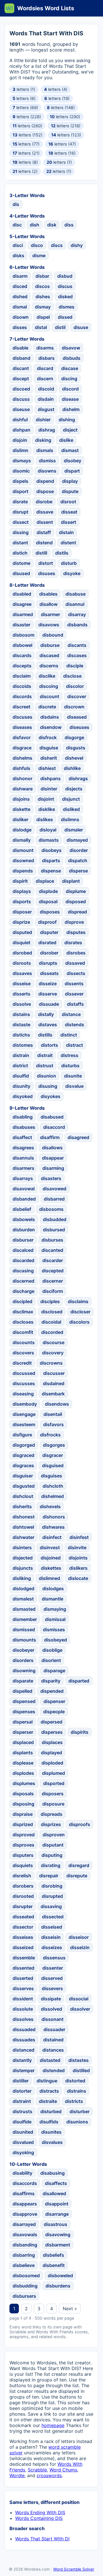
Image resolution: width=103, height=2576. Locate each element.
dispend (45, 481)
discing (69, 379)
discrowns (51, 1363)
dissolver (80, 2009)
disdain (46, 399)
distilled (81, 2070)
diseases (22, 727)
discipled (22, 1301)
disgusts (76, 748)
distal (41, 327)
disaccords (25, 2183)
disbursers (24, 2296)
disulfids (49, 2122)
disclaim (22, 676)
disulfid (21, 1076)
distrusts (22, 2111)
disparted (79, 1681)
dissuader (54, 2029)
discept (21, 379)
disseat (69, 512)
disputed (22, 932)
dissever (74, 994)
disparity (51, 1681)
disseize (48, 984)
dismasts (49, 840)
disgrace (22, 748)
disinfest (79, 1537)
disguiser (23, 1476)
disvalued (23, 2142)
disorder (79, 850)
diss (69, 225)
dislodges (53, 1588)
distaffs (75, 1004)
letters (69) (25, 108)
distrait (45, 1055)
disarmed (23, 614)
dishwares (53, 1527)
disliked (71, 809)
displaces (52, 1742)
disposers (53, 1794)
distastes (79, 2060)
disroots (22, 963)
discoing (49, 686)
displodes (23, 1773)
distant (20, 543)
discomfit (23, 1332)
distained (53, 2040)
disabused (52, 1117)
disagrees (23, 1148)
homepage (53, 2425)
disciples (50, 1301)
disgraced (23, 1455)
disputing (52, 1855)
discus (65, 286)
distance (71, 1014)
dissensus (54, 1958)
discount (49, 696)
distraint (22, 2101)
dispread (77, 912)
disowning (24, 1671)
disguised (53, 1465)
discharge (23, 1291)
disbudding (25, 2286)
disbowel (22, 645)
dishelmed (53, 1496)
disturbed (51, 2111)
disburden (24, 1230)
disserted (23, 1978)
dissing (21, 532)
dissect (21, 522)
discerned (23, 1281)
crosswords (49, 2475)
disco (37, 245)
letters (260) (27, 126)
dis (16, 204)
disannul (75, 604)
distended (54, 2070)
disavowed (55, 1189)
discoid (46, 389)
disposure (53, 1804)
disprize (21, 922)
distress (70, 1055)
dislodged (23, 1588)
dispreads (51, 1814)
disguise (49, 748)
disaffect (22, 1137)
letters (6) (24, 99)
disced (20, 286)
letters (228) (27, 117)
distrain (21, 1055)
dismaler (74, 830)
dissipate (51, 1999)
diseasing (23, 1394)
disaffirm (50, 1137)
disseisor (79, 1937)
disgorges (54, 1445)
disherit (49, 758)
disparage (54, 1671)
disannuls (23, 1158)
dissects (76, 973)
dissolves (23, 2019)
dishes (43, 297)
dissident (23, 1999)
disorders (23, 1660)
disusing (48, 1086)
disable (20, 348)
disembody (25, 1404)
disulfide (22, 2122)
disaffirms (24, 2193)
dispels (20, 481)
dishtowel (23, 1527)
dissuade (49, 1004)
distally (46, 1014)
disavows (49, 625)
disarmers (23, 1168)
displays (22, 891)
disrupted (52, 1896)
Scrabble (37, 2470)
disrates (73, 943)
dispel (43, 317)
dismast (70, 450)
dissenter (53, 1968)
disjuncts (23, 1568)
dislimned (49, 1578)
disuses (47, 573)
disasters (51, 1178)
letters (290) (65, 117)
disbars (46, 358)
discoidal (51, 1322)
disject (70, 430)
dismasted (24, 1609)
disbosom (23, 635)
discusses (24, 1383)
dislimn (20, 450)
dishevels (50, 1506)
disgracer (53, 1455)
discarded (23, 1260)
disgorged (24, 1445)
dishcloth (53, 1486)
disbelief (22, 1209)
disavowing (58, 2234)
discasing (23, 1271)
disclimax (23, 1312)
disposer (22, 912)
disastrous (56, 2224)
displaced (23, 1742)
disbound (53, 635)
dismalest (23, 1599)
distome (21, 563)
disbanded (24, 1199)
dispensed (24, 1701)
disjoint (46, 799)
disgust (46, 409)
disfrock (48, 737)
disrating (51, 1865)
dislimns (70, 819)
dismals (45, 450)
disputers (23, 1855)
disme (39, 255)
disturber (80, 2111)
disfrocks (50, 1435)
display (70, 481)
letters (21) (26, 153)
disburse (50, 645)
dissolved (51, 2009)
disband (21, 358)
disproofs (80, 1824)
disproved (24, 1835)
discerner (53, 1281)
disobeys (51, 850)
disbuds (72, 358)
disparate (23, 1681)
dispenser (54, 1701)
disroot (68, 502)
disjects (74, 789)
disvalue (74, 1086)
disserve (48, 994)
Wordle (17, 2475)
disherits (22, 1506)
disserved (52, 1978)
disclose (72, 676)
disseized (23, 1947)
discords (22, 696)
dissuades (24, 2040)
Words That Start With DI (42, 2539)
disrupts (48, 963)
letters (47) (62, 144)
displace (45, 881)
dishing (67, 420)
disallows (52, 1148)
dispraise (23, 1814)
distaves (48, 1025)
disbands (77, 625)
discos (42, 286)
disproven (54, 1835)
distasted (50, 2060)
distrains (77, 2091)
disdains (50, 717)
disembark (53, 1394)
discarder (53, 1260)
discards (22, 655)
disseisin (51, 1937)
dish (34, 225)
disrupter (23, 1906)
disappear (53, 1158)
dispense (51, 871)
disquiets (23, 1865)
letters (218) (66, 126)
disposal (48, 901)
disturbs (70, 1066)
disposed (76, 901)
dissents (74, 984)
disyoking (23, 2152)
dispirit (20, 881)
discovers (23, 1353)
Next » (70, 2309)
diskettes (51, 1568)
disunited (23, 2132)
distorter (22, 2091)
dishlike (72, 768)
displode (48, 891)
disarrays (23, 1178)
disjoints (78, 1558)
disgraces (23, 1465)
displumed (54, 1773)
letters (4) (56, 89)
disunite (73, 1076)
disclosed (52, 1312)
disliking (22, 1578)
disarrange (57, 2214)
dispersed (51, 1722)
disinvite (77, 1547)
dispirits (80, 1732)
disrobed (22, 953)
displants (23, 1753)
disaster (21, 625)
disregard (79, 1865)
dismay (43, 307)
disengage (24, 1414)
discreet (21, 707)
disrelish (22, 1876)
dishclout (23, 1496)
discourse (54, 1342)
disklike (47, 809)
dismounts (24, 1640)
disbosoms (51, 1209)
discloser (80, 1312)
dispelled (22, 1691)
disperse (78, 871)
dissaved (75, 963)
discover (77, 696)
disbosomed (26, 2276)
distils (62, 553)
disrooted (23, 1896)
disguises (51, 1476)
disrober (49, 953)
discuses (22, 717)
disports (22, 901)
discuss (21, 399)
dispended (52, 1691)
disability (22, 2173)
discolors (79, 1322)
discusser (54, 1373)
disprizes (51, 1824)
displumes (24, 1783)
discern (45, 379)
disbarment (58, 2245)
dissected (53, 1917)
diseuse (21, 409)
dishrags (78, 778)
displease (23, 1763)
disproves (23, 1845)
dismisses (54, 1630)
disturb (69, 563)
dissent (45, 522)
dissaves (22, 973)
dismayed (77, 840)
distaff (44, 532)
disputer (49, 932)
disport (20, 491)
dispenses (24, 1712)
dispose (45, 491)
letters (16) (62, 153)
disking (43, 440)
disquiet (21, 943)
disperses (52, 1732)
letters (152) (27, 135)
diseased (77, 717)
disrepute (77, 1876)
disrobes (76, 953)
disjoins (21, 799)
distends (75, 1025)
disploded (52, 1763)
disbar (42, 276)
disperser (23, 1732)
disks (18, 255)
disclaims (78, 1301)
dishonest (24, 1517)
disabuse (76, 594)
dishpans (50, 778)
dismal (20, 307)
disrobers (23, 1886)
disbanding (25, 2245)
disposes (50, 912)
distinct (69, 1035)
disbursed (54, 1230)
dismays (22, 461)
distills (45, 1035)
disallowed (54, 2193)
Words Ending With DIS (40, 2512)
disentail (53, 1414)
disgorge (74, 737)
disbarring (24, 2255)
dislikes (45, 819)
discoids (22, 686)
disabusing (53, 2173)
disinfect (52, 1537)
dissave (45, 512)
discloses (23, 1322)
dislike (66, 440)
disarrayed (24, 2224)
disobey (73, 461)
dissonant (53, 2019)
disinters (22, 1547)
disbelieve (24, 2265)
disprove (74, 922)
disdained (54, 1383)
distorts (49, 1045)
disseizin (80, 1947)
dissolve (22, 1004)
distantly (22, 2060)
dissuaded (24, 2029)
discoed (21, 389)
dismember (25, 1619)
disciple (75, 666)
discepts (22, 666)
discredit (22, 1363)
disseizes (52, 1947)
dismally (22, 840)
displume (76, 891)
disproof (47, 922)
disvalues (52, 2142)
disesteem (24, 1424)
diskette (21, 809)
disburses (52, 1240)
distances (53, 2050)
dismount (23, 850)
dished (20, 297)
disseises (23, 1937)
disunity (21, 1086)
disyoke (72, 573)
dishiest (47, 768)
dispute (70, 491)
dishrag (47, 430)
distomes (23, 1045)
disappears (25, 2204)
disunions (77, 2122)
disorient (51, 1660)
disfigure (22, 1435)
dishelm (71, 409)
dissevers (52, 1988)
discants (77, 645)
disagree (22, 604)
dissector (23, 1927)
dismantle (53, 1599)
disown (21, 317)
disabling (23, 1117)
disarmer (50, 614)
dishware (23, 789)
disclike (47, 676)
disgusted (24, 1486)
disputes (76, 932)
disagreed (78, 1137)
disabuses (24, 1127)
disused (21, 573)
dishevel (74, 758)
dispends (23, 871)
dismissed (24, 1630)
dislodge (22, 830)
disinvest (50, 1547)
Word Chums (63, 2470)
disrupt (20, 512)
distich (20, 553)
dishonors (54, 1517)
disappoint (57, 2204)
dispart (72, 471)
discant (21, 368)
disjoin (20, 440)
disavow (71, 348)
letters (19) (57, 99)
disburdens (58, 2286)
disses (20, 327)
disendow (51, 727)
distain (66, 532)
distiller (21, 2081)
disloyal (48, 830)
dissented (23, 1968)
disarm (20, 276)
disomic (21, 471)
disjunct (71, 799)
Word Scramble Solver (74, 2569)
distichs (21, 1035)
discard (45, 368)
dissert (69, 522)
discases (77, 655)
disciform (53, 1291)
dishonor (22, 778)
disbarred (54, 1199)
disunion (46, 1076)
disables (48, 594)
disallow (48, 604)
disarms (45, 348)
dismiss (47, 461)
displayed (51, 1753)
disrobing (52, 1886)
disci (18, 245)
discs (57, 245)
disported (54, 1783)
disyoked (23, 1096)
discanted (52, 1250)
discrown (74, 707)
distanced (23, 2050)
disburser (23, 1240)
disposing (23, 1804)
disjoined (51, 1558)
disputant (53, 1845)
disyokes (50, 1096)
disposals (23, 1794)
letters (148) (61, 108)
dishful (20, 420)
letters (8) (25, 162)
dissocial (79, 1999)
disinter (49, 789)
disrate (20, 502)
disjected (23, 1558)
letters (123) (66, 135)
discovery (53, 1353)
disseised (52, 1927)
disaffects (56, 2183)
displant (71, 881)
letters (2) (25, 171)
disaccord (54, 1127)
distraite (48, 2101)
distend (44, 543)
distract (75, 1045)
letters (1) (24, 89)
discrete (47, 707)
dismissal (55, 1619)
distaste (21, 1025)
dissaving (51, 1906)
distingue (47, 2081)
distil (60, 327)
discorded (52, 1332)
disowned (23, 860)
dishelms (22, 758)
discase (70, 368)
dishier (43, 420)
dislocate (78, 1578)
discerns (49, 666)
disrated (47, 943)
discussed (24, 1373)
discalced (23, 1250)
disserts (21, 994)
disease (70, 399)
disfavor (22, 737)
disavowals (25, 2234)
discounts (24, 1342)
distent (68, 543)
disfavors (54, 1424)
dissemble (24, 1958)
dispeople (54, 1712)
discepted (53, 1271)
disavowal (24, 1189)
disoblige (52, 1650)
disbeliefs (54, 2255)
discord (70, 389)
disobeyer (23, 1650)
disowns (47, 471)
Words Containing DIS (39, 2518)
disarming (53, 1168)
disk (52, 225)
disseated (23, 1917)
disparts (51, 860)
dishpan (21, 430)
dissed (65, 317)
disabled (22, 594)
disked (65, 297)
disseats (49, 973)
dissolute (23, 2009)
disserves (23, 1988)
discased (49, 655)
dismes (67, 307)
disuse (81, 327)
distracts (49, 2091)
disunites (51, 2132)
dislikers (78, 1568)
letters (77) (26, 144)
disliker (20, 819)
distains (21, 1014)
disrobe (44, 502)
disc (17, 225)
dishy (77, 245)
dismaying (55, 1609)
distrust (45, 1066)
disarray (77, 614)
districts (74, 2101)
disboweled (60, 2276)
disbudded (55, 1219)
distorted (75, 2081)
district (20, 1066)
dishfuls (21, 768)
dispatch (78, 860)
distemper (24, 2070)
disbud (65, 276)
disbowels (24, 1219)
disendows (57, 1404)
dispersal (23, 1722)
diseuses (79, 727)
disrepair (49, 1876)
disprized (23, 1824)
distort (46, 563)
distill (41, 553)
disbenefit (54, 2265)
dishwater (23, 1537)
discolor (75, 686)
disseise (22, 984)
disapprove (25, 2214)
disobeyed (56, 1640)
